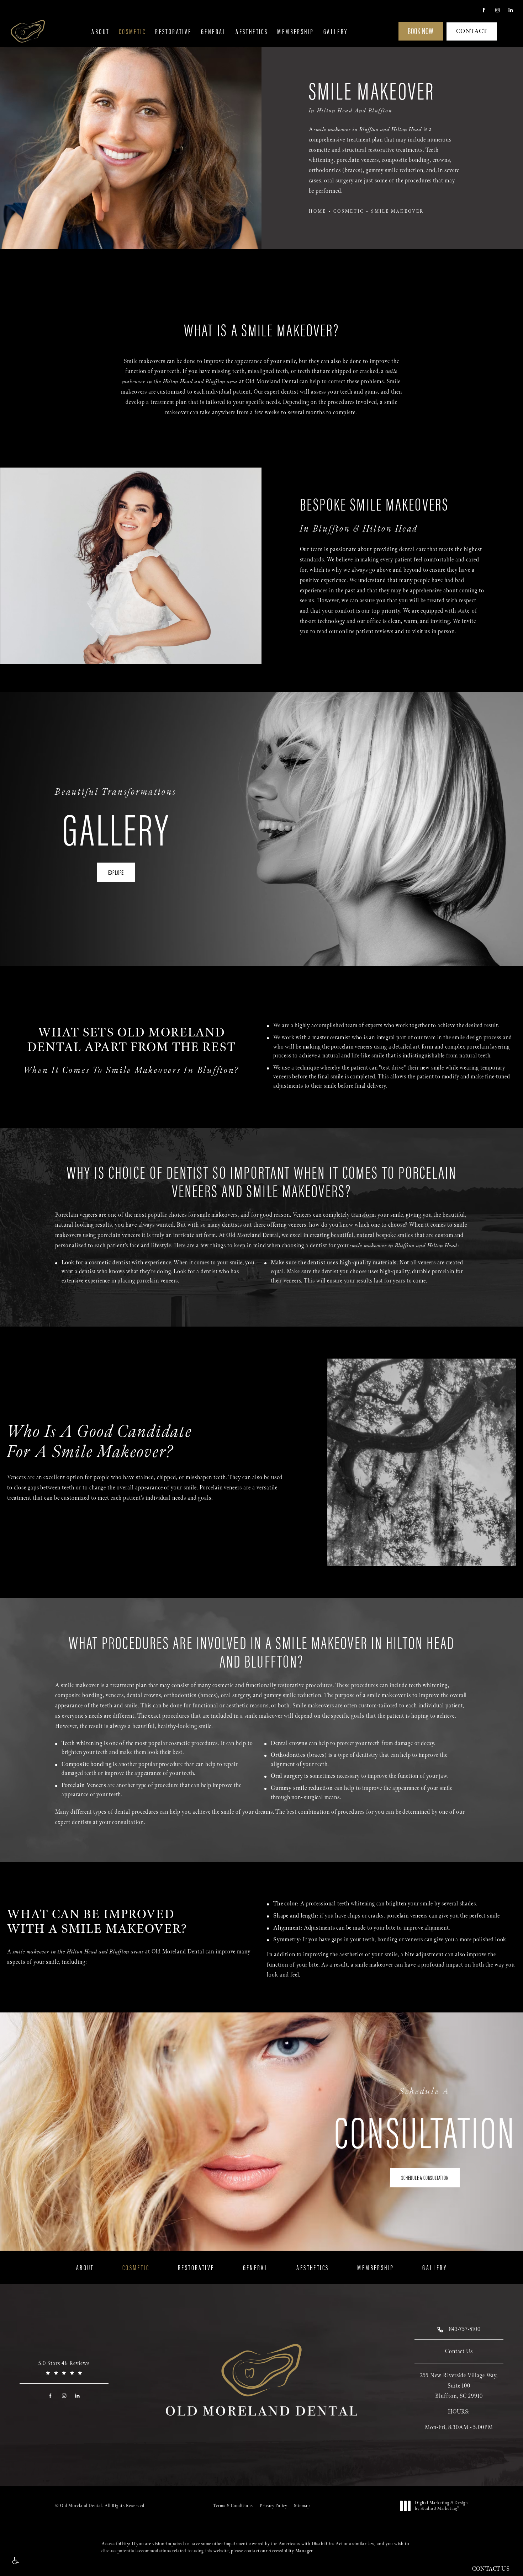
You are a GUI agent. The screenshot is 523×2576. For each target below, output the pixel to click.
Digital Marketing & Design (441, 2506)
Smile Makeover (397, 211)
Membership (295, 31)
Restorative (173, 31)
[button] (15, 2561)
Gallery (336, 31)
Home (318, 211)
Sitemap (302, 2506)
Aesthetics (252, 31)
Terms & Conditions (233, 2506)
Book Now (421, 31)
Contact (472, 31)
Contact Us (459, 2351)
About (100, 31)
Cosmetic (132, 31)
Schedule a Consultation (425, 2177)
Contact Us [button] (491, 2569)
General (214, 31)
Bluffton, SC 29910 (459, 2396)
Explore (116, 872)
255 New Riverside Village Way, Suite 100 (459, 2381)
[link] (64, 2368)
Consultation (425, 2119)
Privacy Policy (273, 2506)
